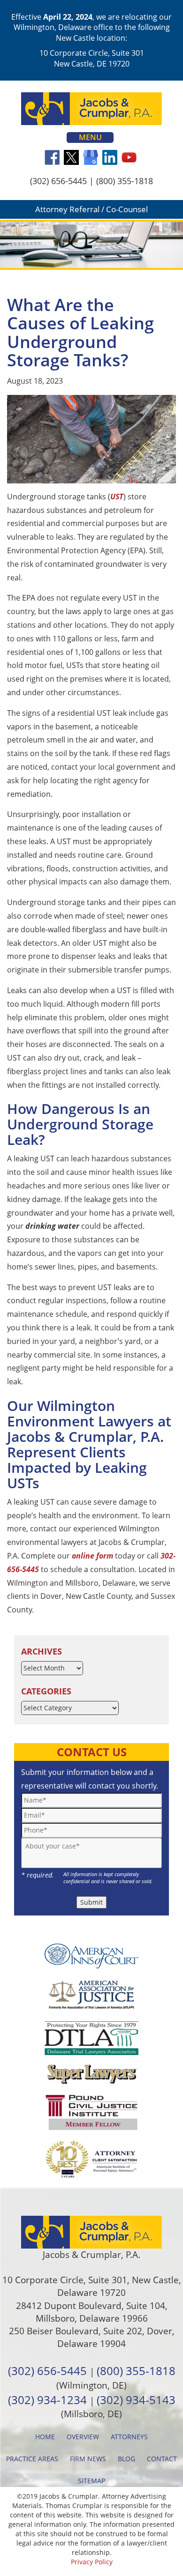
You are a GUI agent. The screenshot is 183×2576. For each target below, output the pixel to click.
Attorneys (129, 2437)
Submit (91, 1902)
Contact (162, 2459)
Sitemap (91, 2481)
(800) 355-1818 (125, 181)
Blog (126, 2459)
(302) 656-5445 (58, 181)
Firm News (88, 2459)
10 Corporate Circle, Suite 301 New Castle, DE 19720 (92, 58)
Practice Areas (32, 2459)
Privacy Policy (92, 2562)
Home (45, 2437)
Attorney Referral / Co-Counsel (91, 209)
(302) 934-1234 (47, 2400)
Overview (83, 2437)
